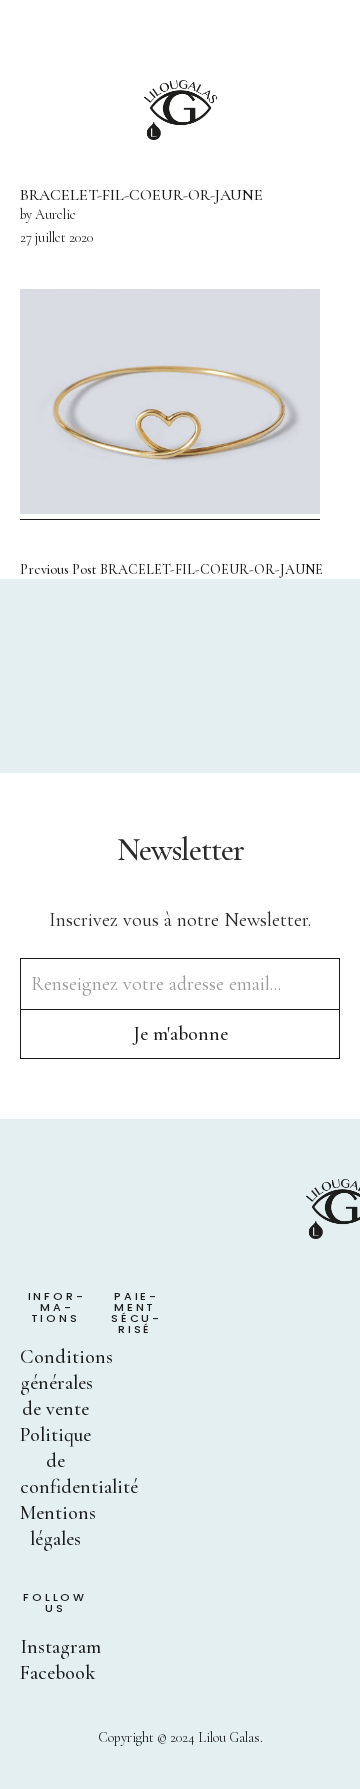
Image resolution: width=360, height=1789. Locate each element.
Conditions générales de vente (66, 1383)
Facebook (57, 1673)
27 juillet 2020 (56, 237)
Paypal (126, 1375)
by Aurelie (48, 214)
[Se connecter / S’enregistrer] (276, 40)
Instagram (60, 1647)
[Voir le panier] (332, 40)
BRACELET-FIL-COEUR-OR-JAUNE (171, 570)
